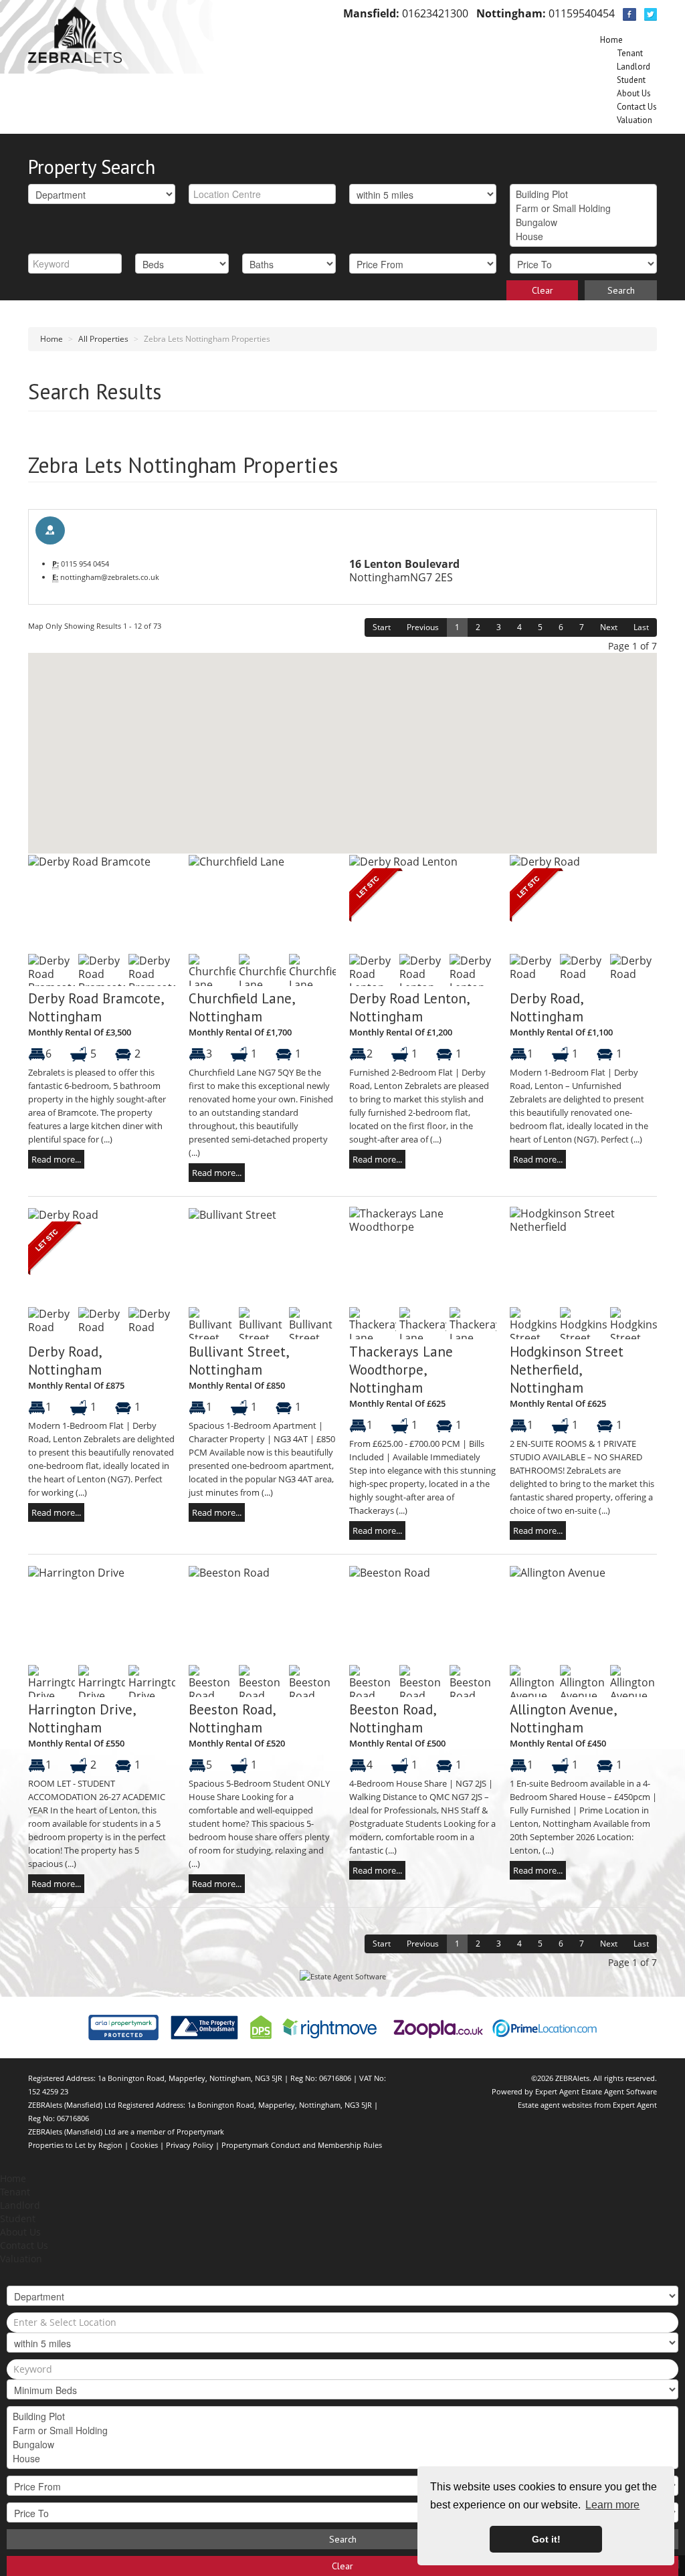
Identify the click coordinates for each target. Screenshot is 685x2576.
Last (641, 627)
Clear (543, 290)
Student (631, 80)
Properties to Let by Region (75, 2145)
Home (611, 40)
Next (609, 627)
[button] (262, 789)
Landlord (633, 67)
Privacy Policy (190, 2145)
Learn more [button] (612, 2505)
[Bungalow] (583, 222)
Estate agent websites (555, 2105)
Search (621, 290)
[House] (583, 236)
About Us (634, 93)
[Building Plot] (583, 194)
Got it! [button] (546, 2539)
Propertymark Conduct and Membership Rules (302, 2145)
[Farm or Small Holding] (583, 208)
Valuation (634, 120)
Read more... (56, 1159)
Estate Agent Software (619, 2091)
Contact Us (637, 107)
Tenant (630, 53)
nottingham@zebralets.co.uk (110, 577)
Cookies (144, 2145)
